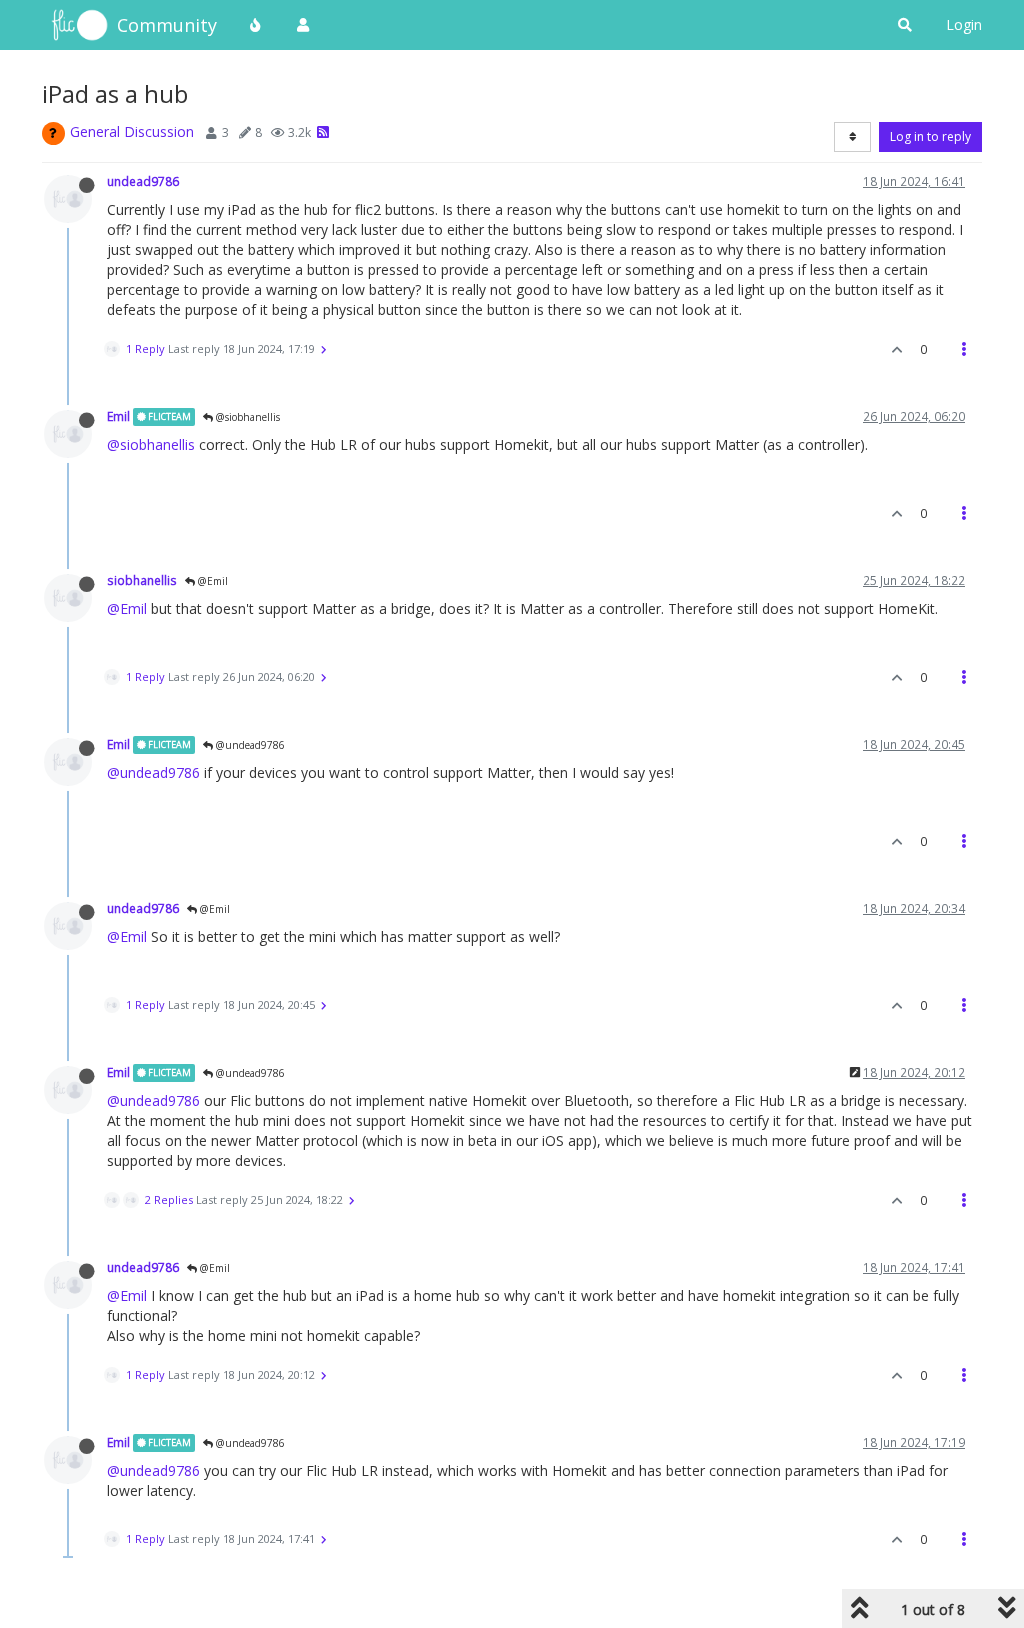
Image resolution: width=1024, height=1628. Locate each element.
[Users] (303, 25)
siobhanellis (142, 580)
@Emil (211, 581)
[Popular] (256, 25)
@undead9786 (249, 745)
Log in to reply (930, 136)
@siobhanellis (246, 417)
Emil (118, 416)
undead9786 (143, 181)
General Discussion (132, 131)
